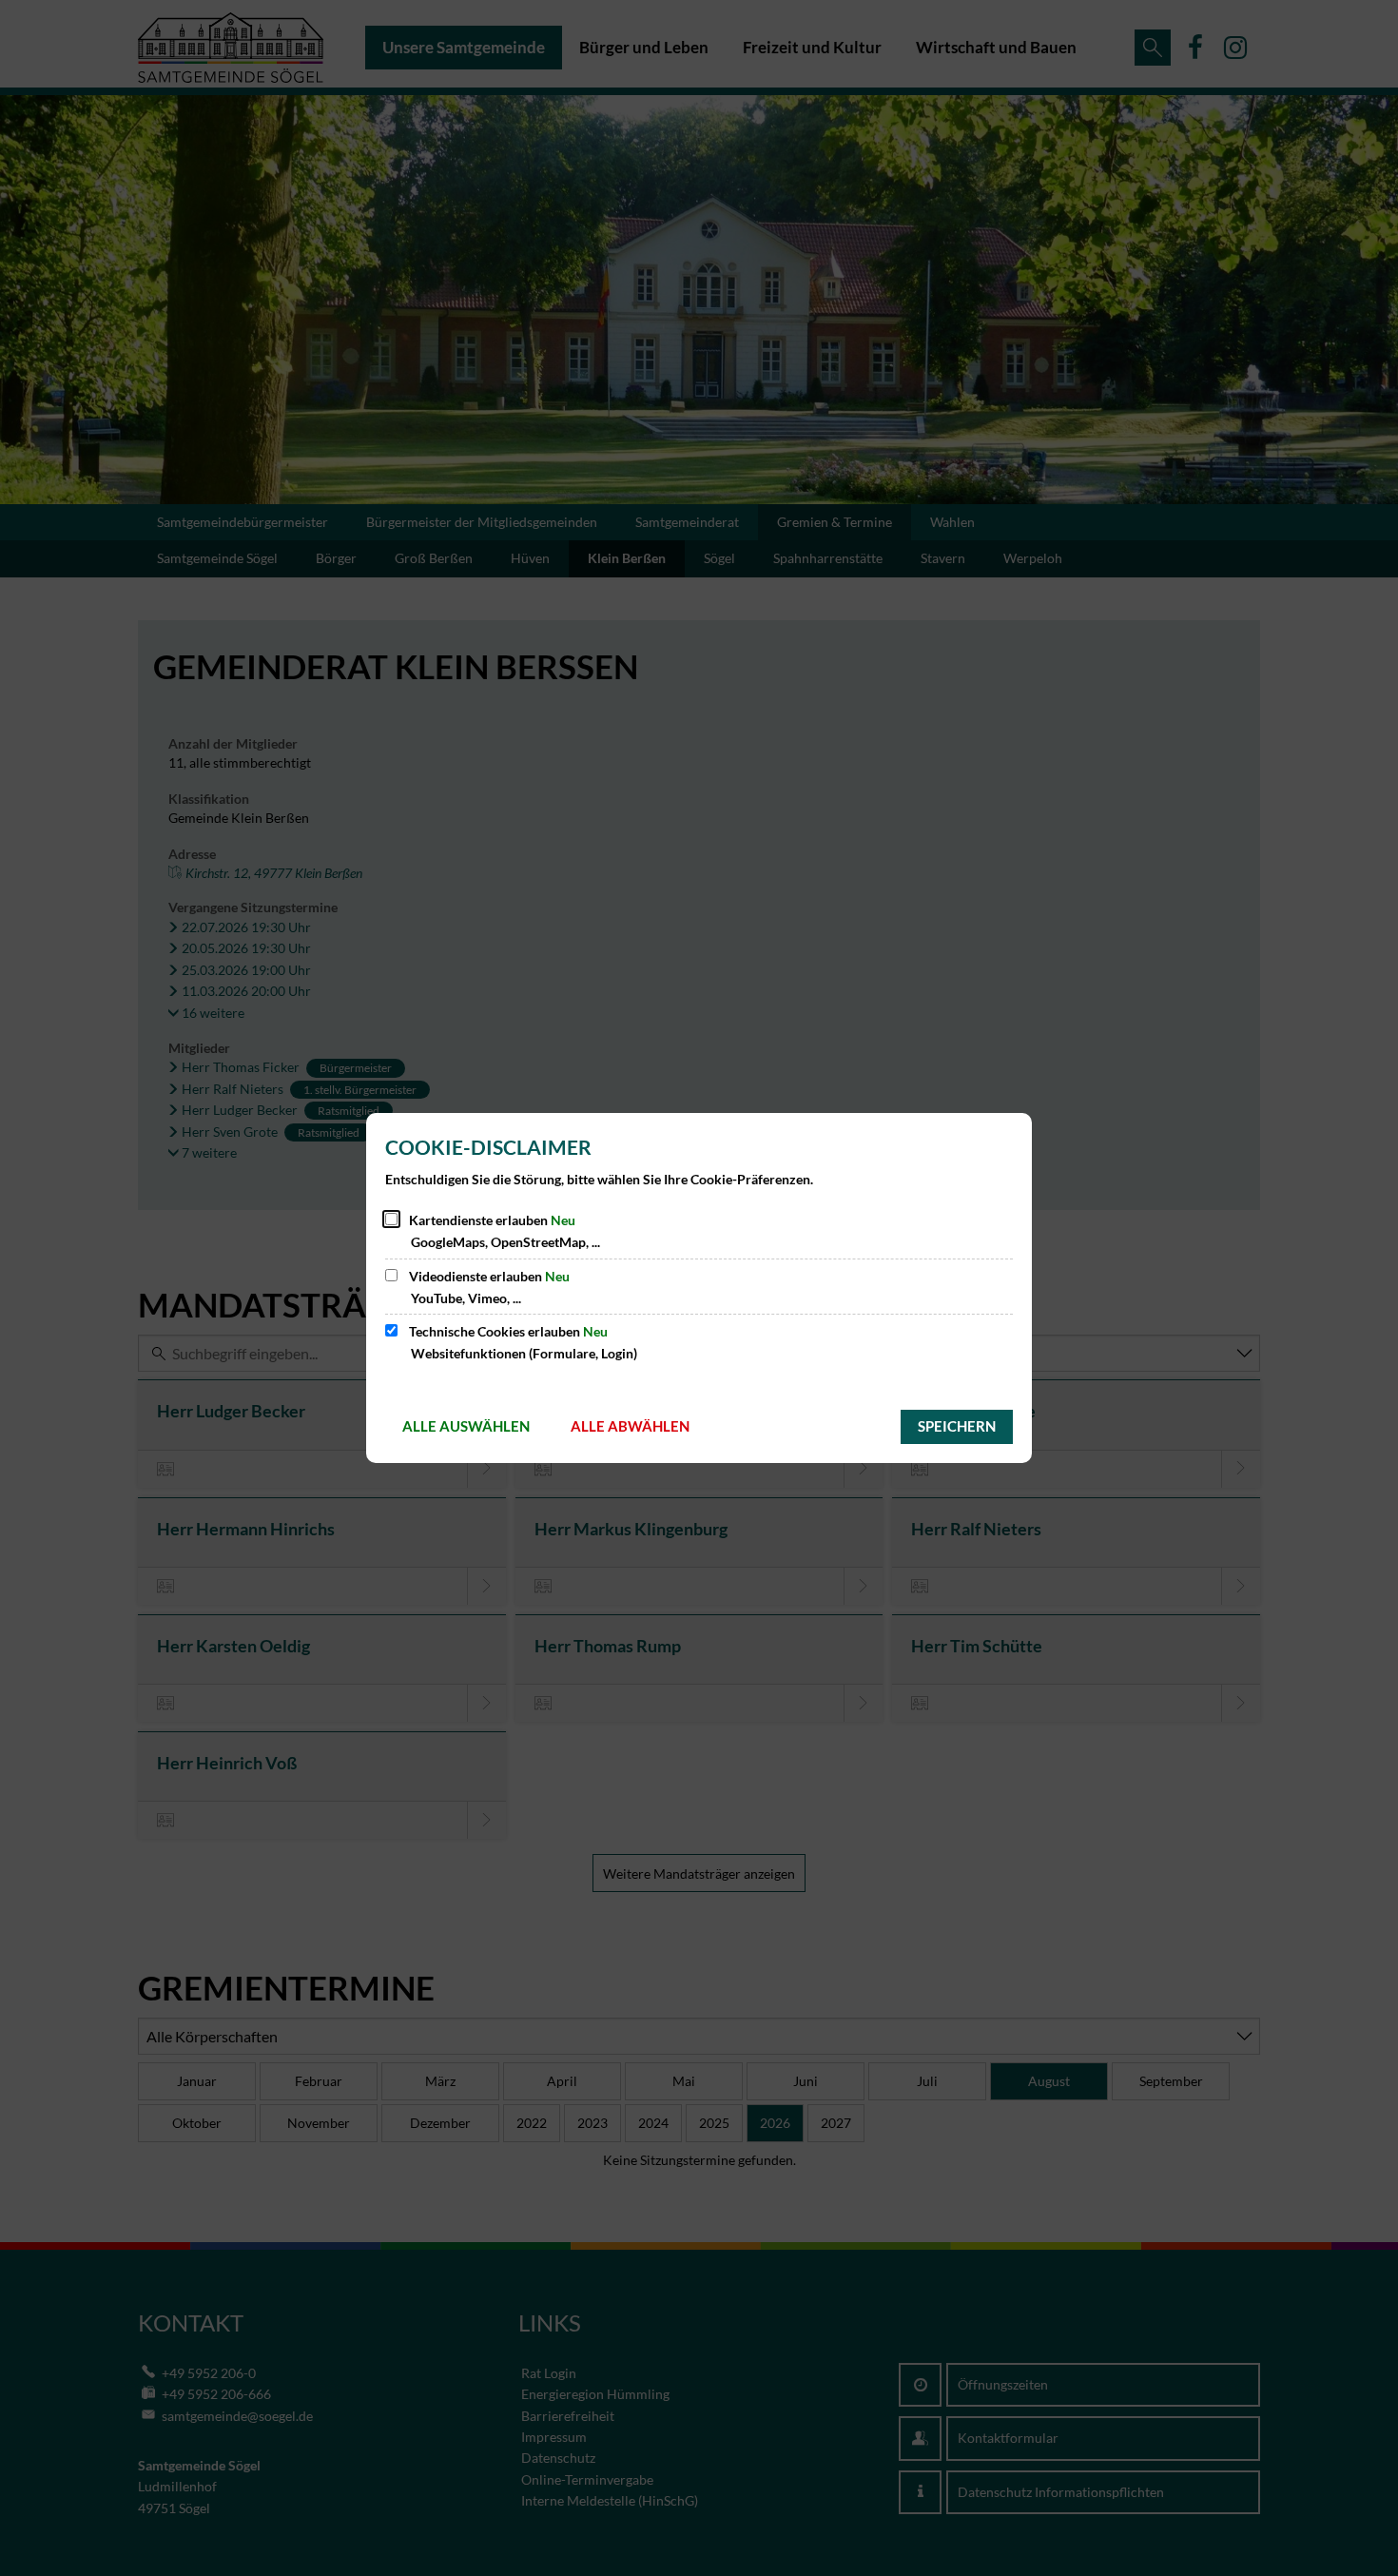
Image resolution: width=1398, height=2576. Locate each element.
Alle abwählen (630, 1426)
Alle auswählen (466, 1426)
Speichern (957, 1426)
